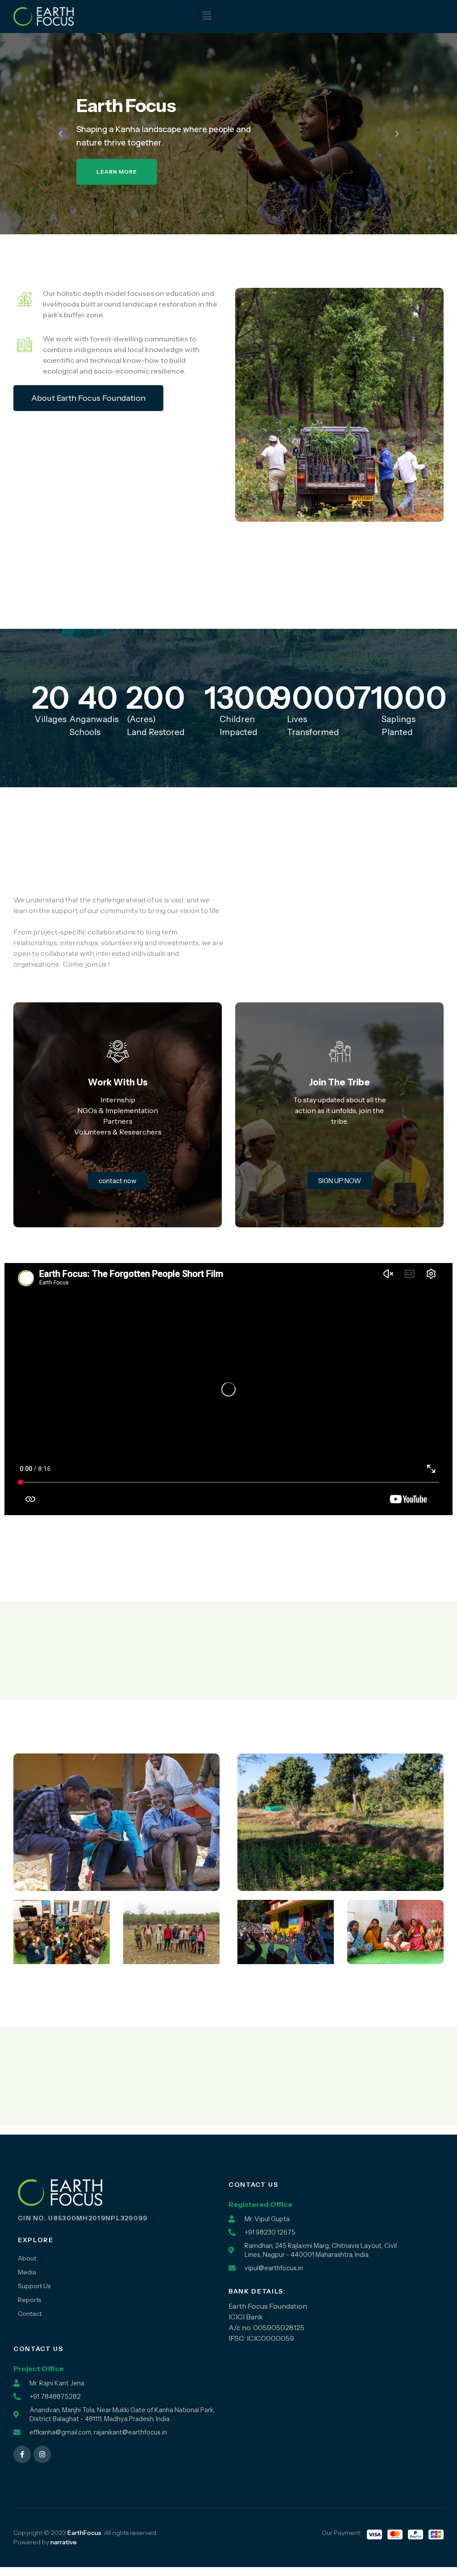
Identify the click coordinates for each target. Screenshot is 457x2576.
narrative (64, 2542)
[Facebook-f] (22, 2454)
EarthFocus (84, 2533)
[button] (207, 16)
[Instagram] (42, 2454)
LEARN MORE (117, 173)
